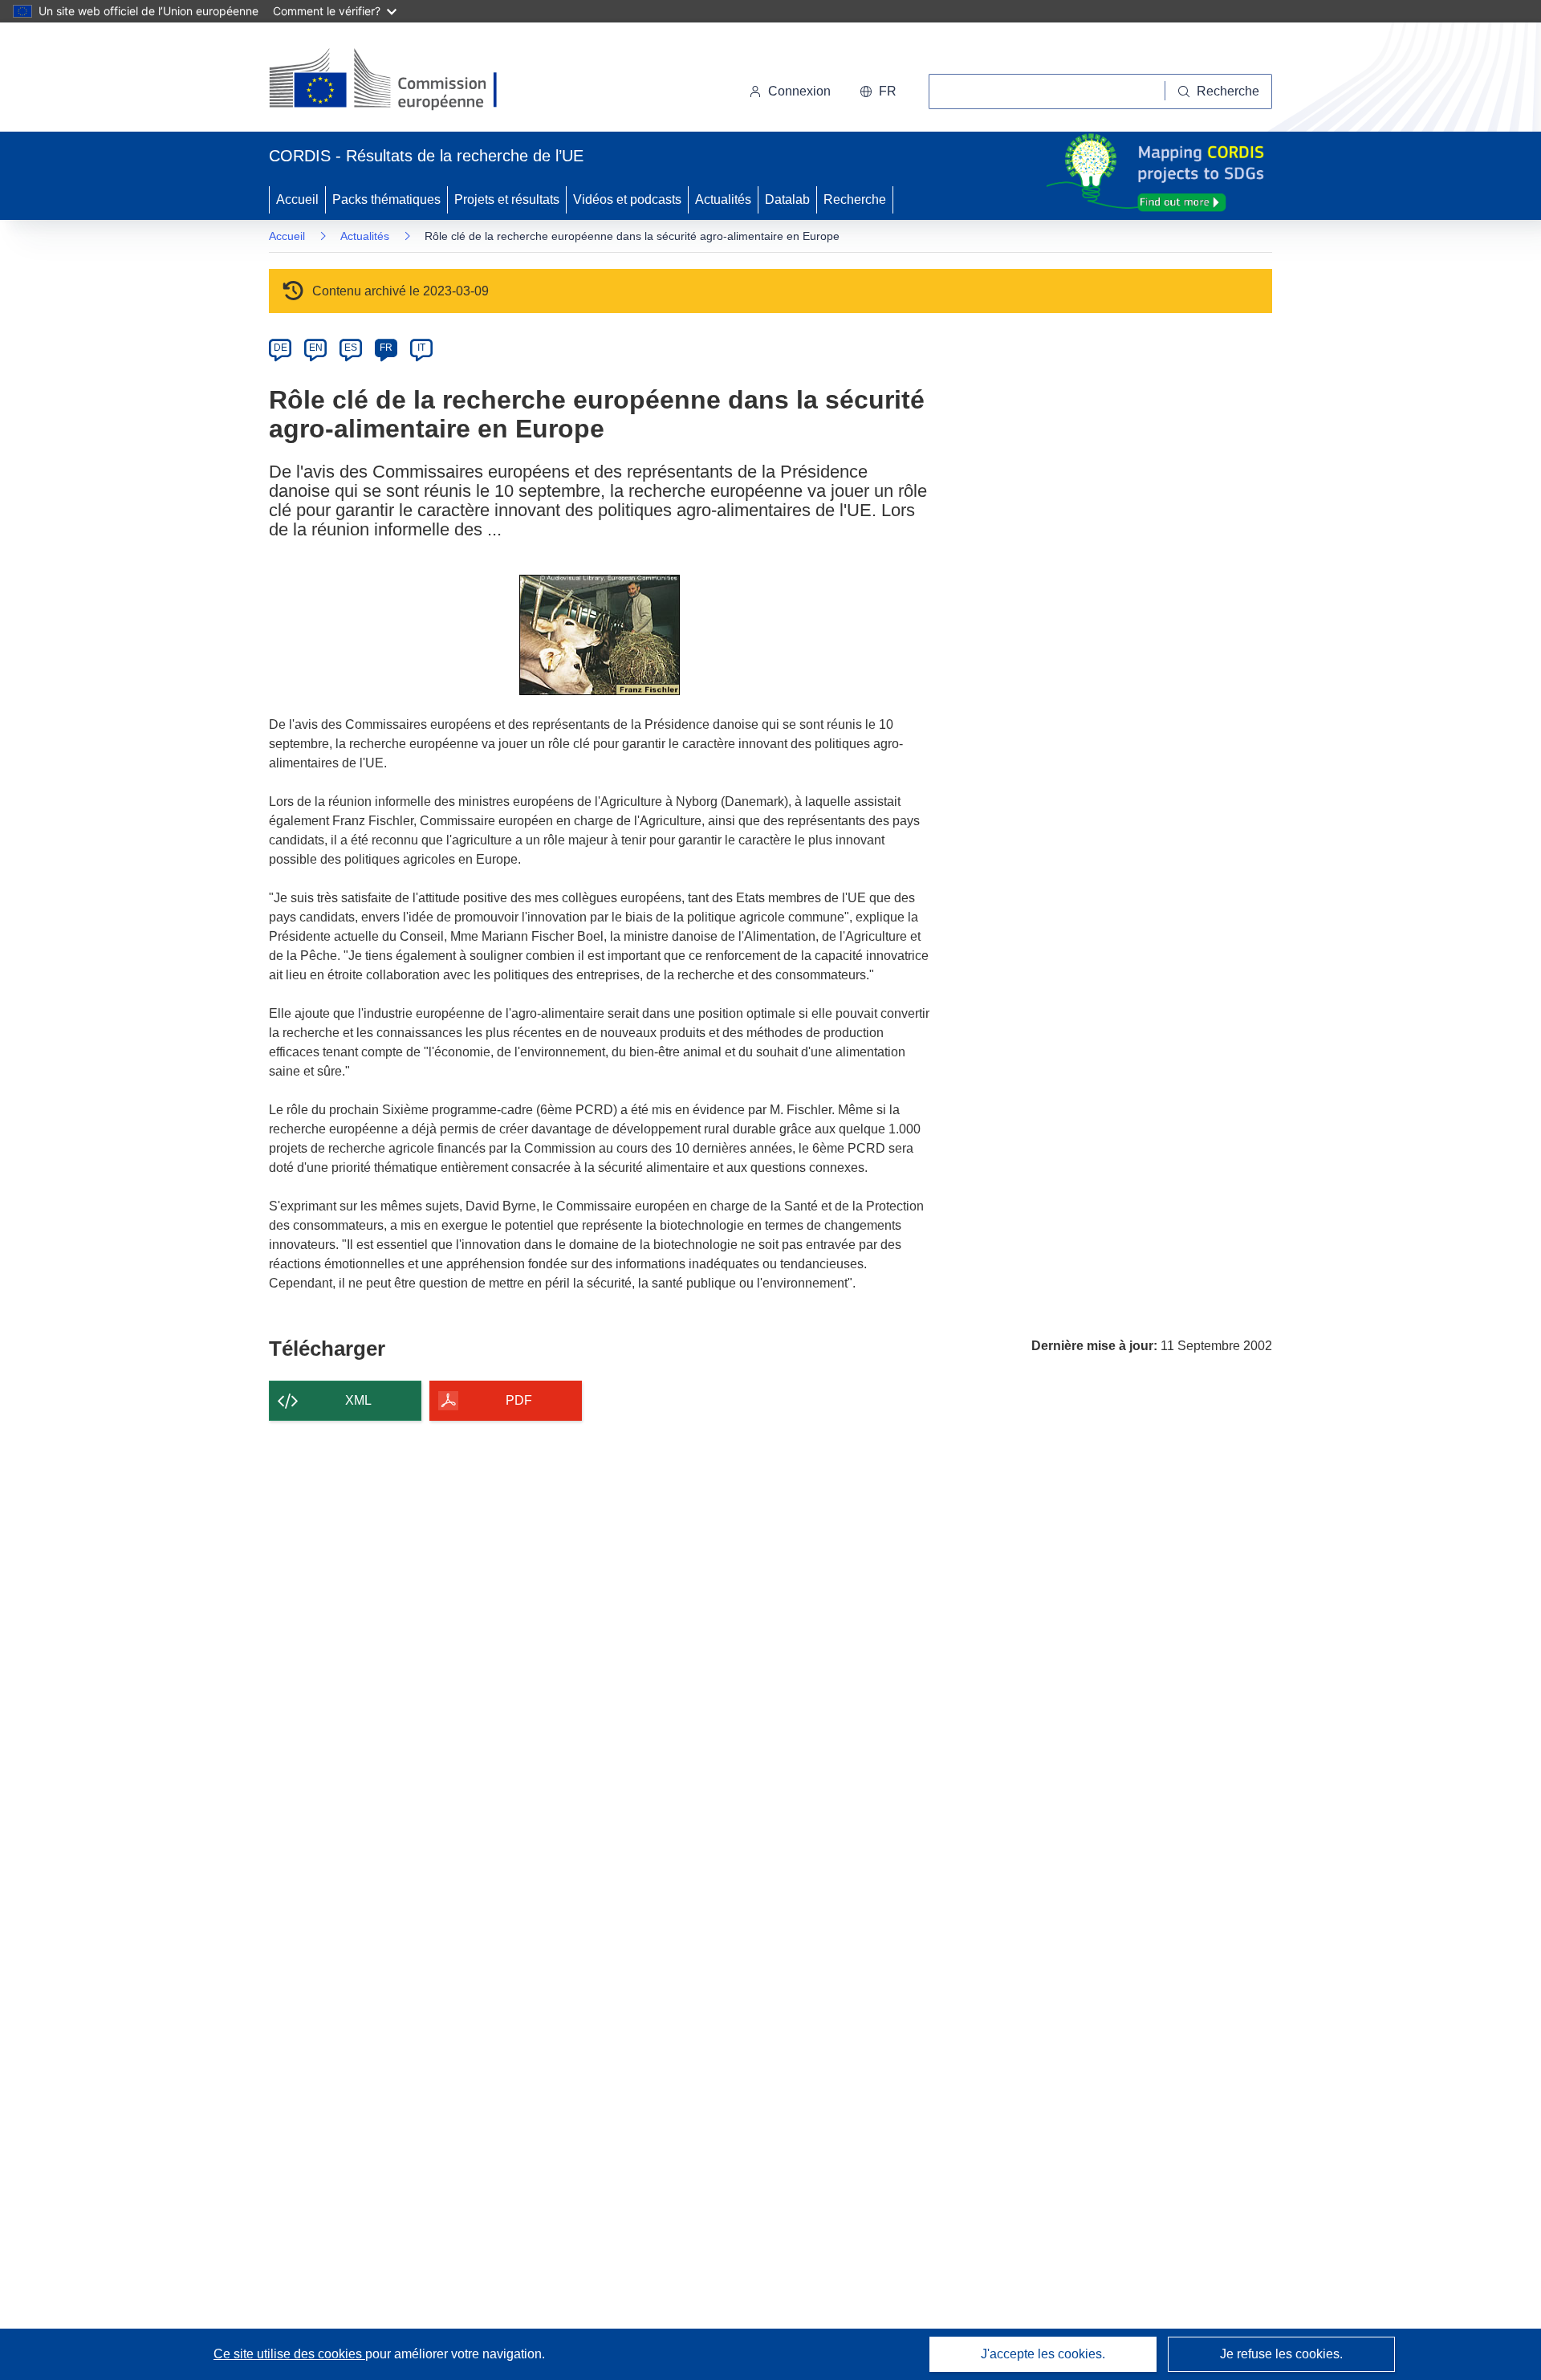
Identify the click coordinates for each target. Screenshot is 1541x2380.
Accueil (297, 199)
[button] (878, 92)
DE (281, 348)
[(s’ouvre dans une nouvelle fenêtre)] (398, 80)
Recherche (855, 199)
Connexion (799, 91)
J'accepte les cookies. (1043, 2354)
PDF (519, 1400)
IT (421, 348)
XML (358, 1400)
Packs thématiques (386, 199)
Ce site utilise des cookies (289, 2354)
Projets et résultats (507, 199)
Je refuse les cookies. (1281, 2354)
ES (351, 348)
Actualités (723, 199)
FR (386, 348)
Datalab (787, 199)
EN (316, 348)
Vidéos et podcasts (627, 199)
